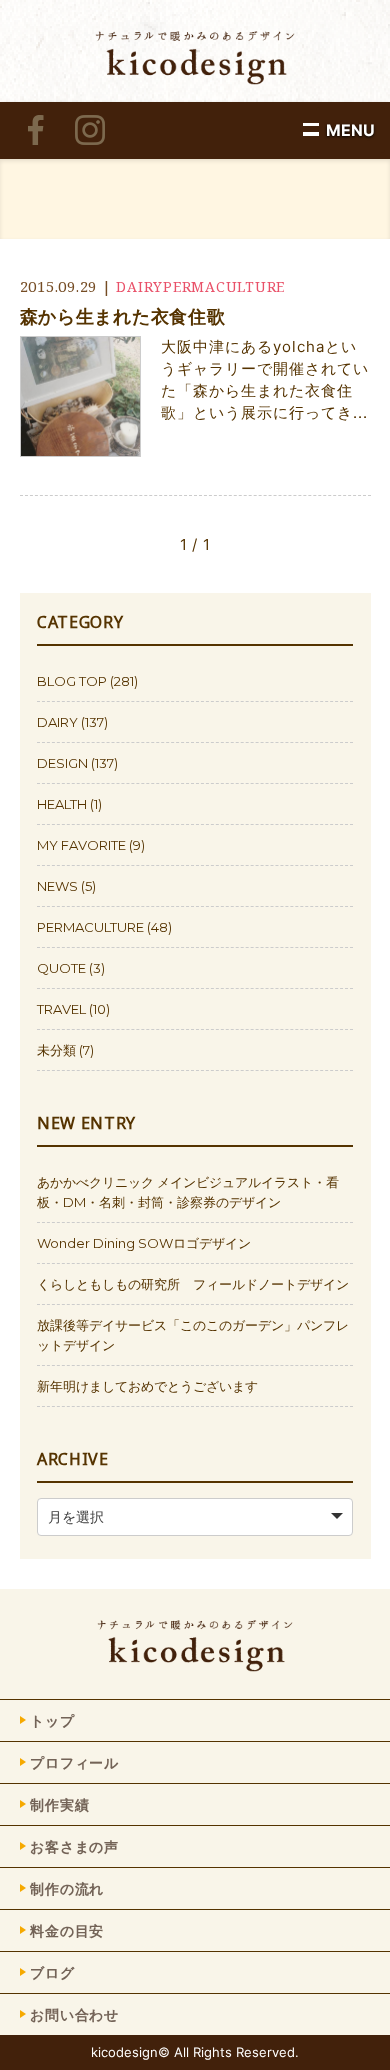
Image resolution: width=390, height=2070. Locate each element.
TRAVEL (61, 1009)
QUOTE (61, 968)
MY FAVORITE (81, 845)
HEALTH (62, 804)
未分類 (56, 1050)
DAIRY (139, 286)
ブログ (52, 1972)
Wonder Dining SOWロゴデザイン (144, 1243)
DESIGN (62, 763)
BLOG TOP (72, 681)
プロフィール (74, 1762)
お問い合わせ (74, 2014)
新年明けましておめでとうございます (147, 1386)
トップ (52, 1720)
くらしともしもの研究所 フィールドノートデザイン (193, 1284)
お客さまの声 (74, 1846)
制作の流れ (67, 1888)
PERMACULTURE (224, 286)
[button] (350, 130)
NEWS (57, 886)
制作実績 (59, 1804)
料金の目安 (67, 1930)
